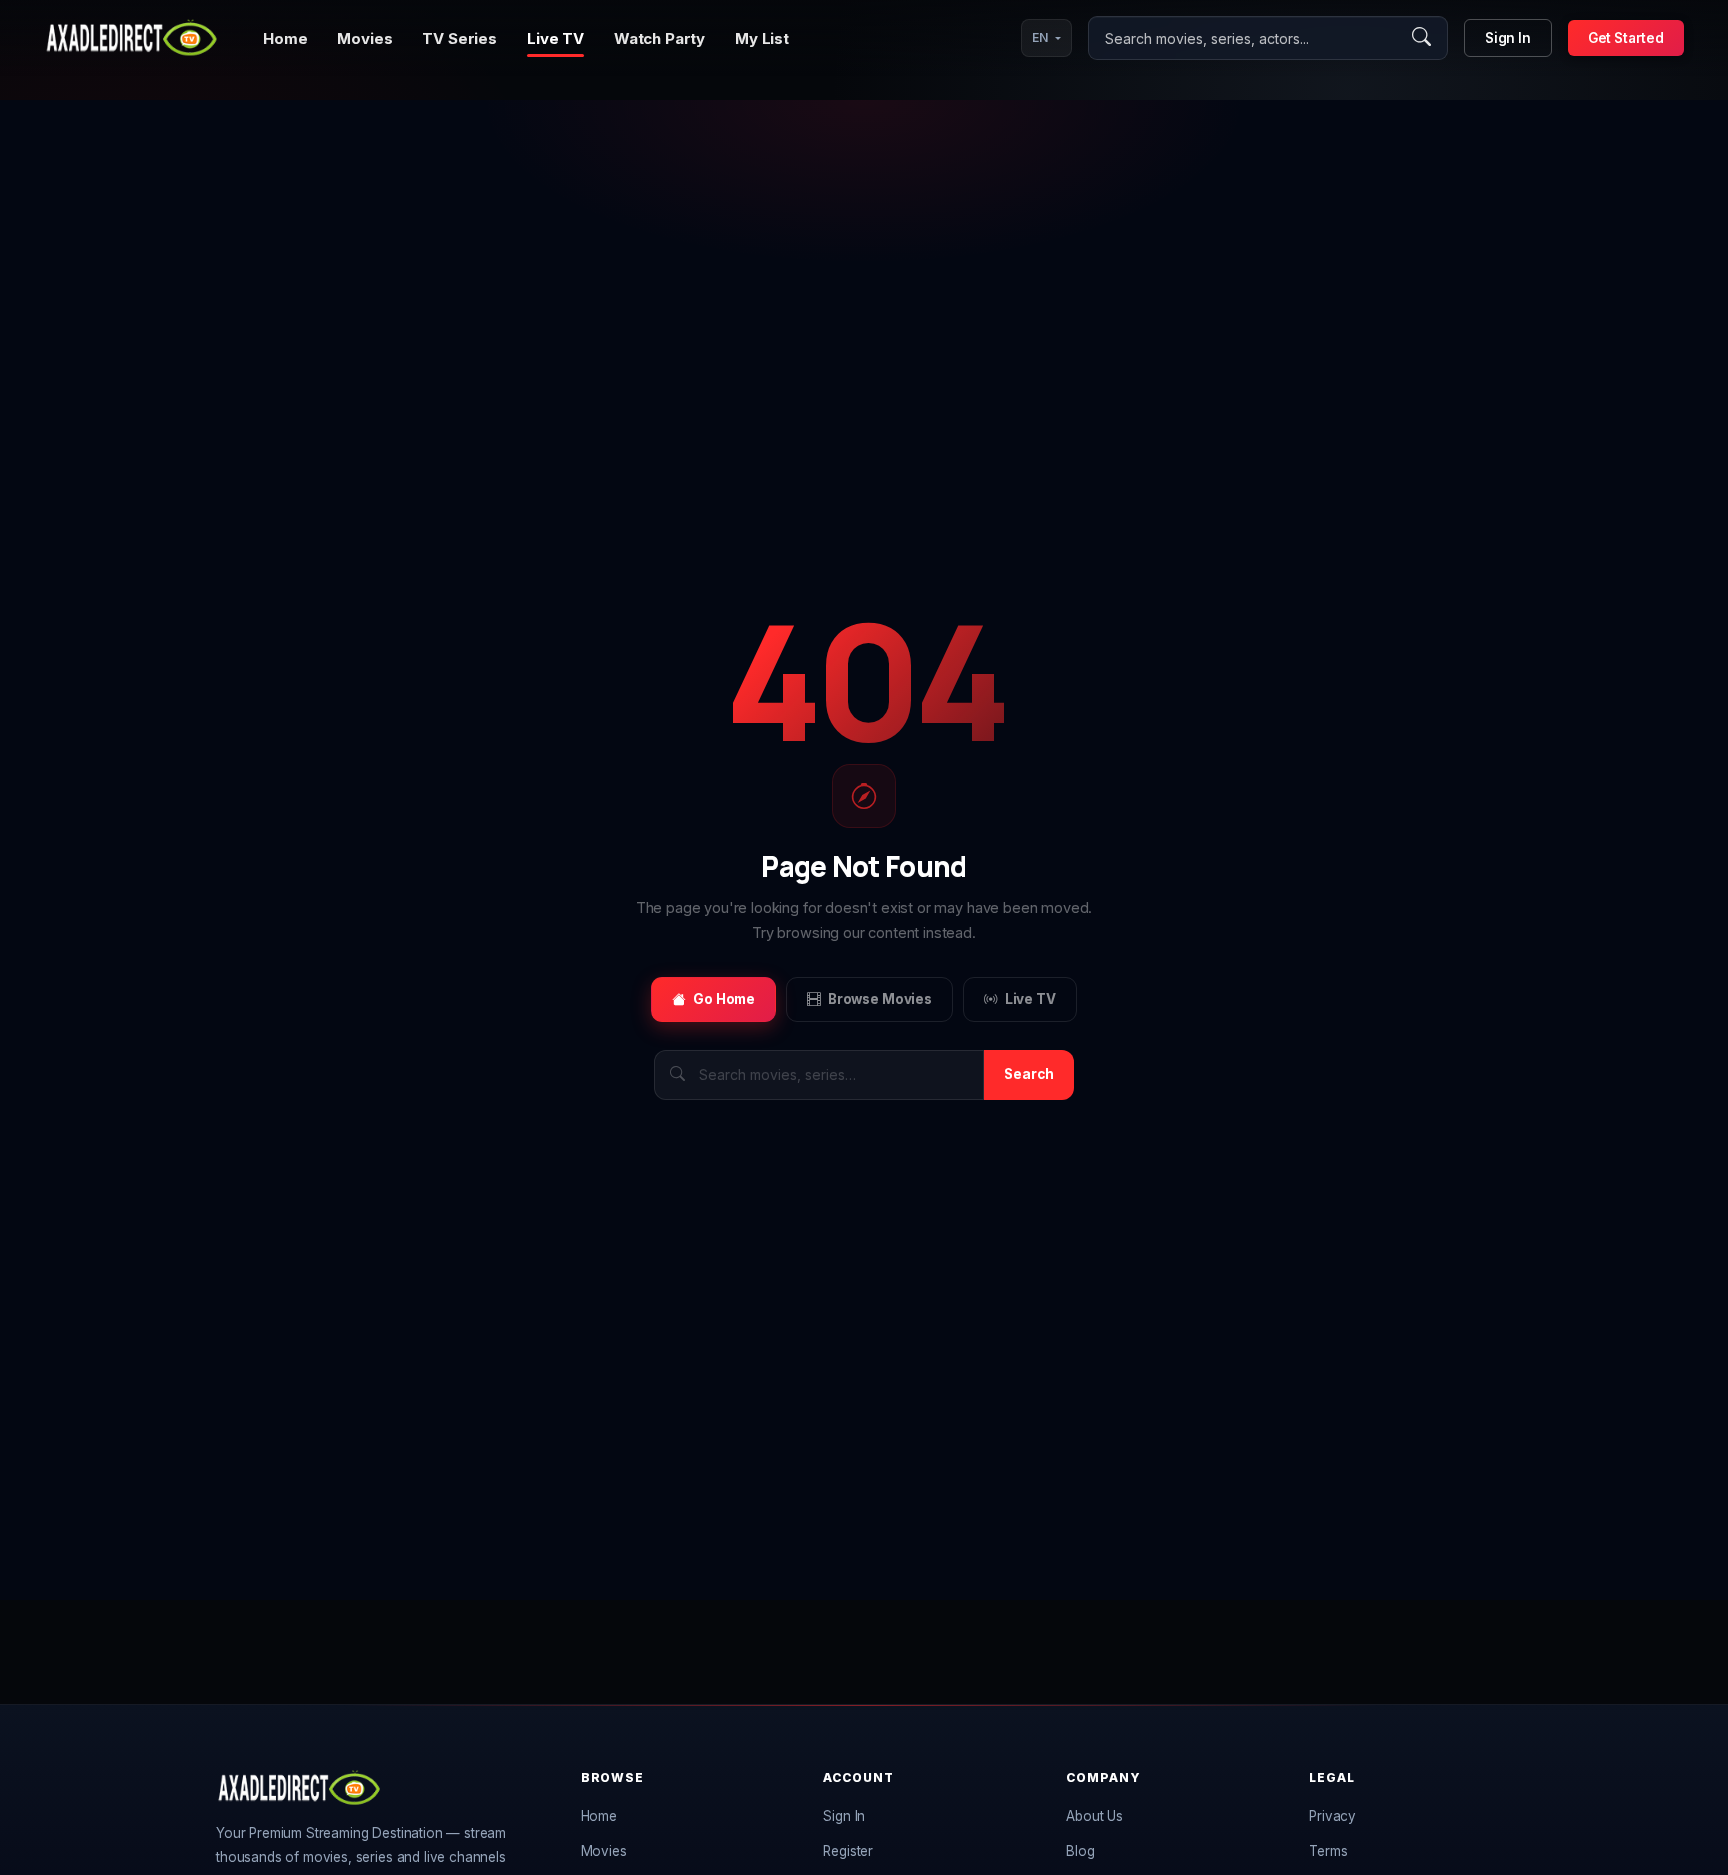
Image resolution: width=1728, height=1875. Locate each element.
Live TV (555, 38)
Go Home (724, 999)
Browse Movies (880, 999)
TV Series (459, 38)
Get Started (1626, 38)
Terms (1328, 1851)
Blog (1080, 1851)
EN (1040, 37)
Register (848, 1851)
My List (762, 38)
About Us (1094, 1816)
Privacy (1332, 1816)
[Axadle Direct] (131, 38)
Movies (364, 38)
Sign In (1508, 38)
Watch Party (659, 38)
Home (285, 38)
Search (1029, 1074)
